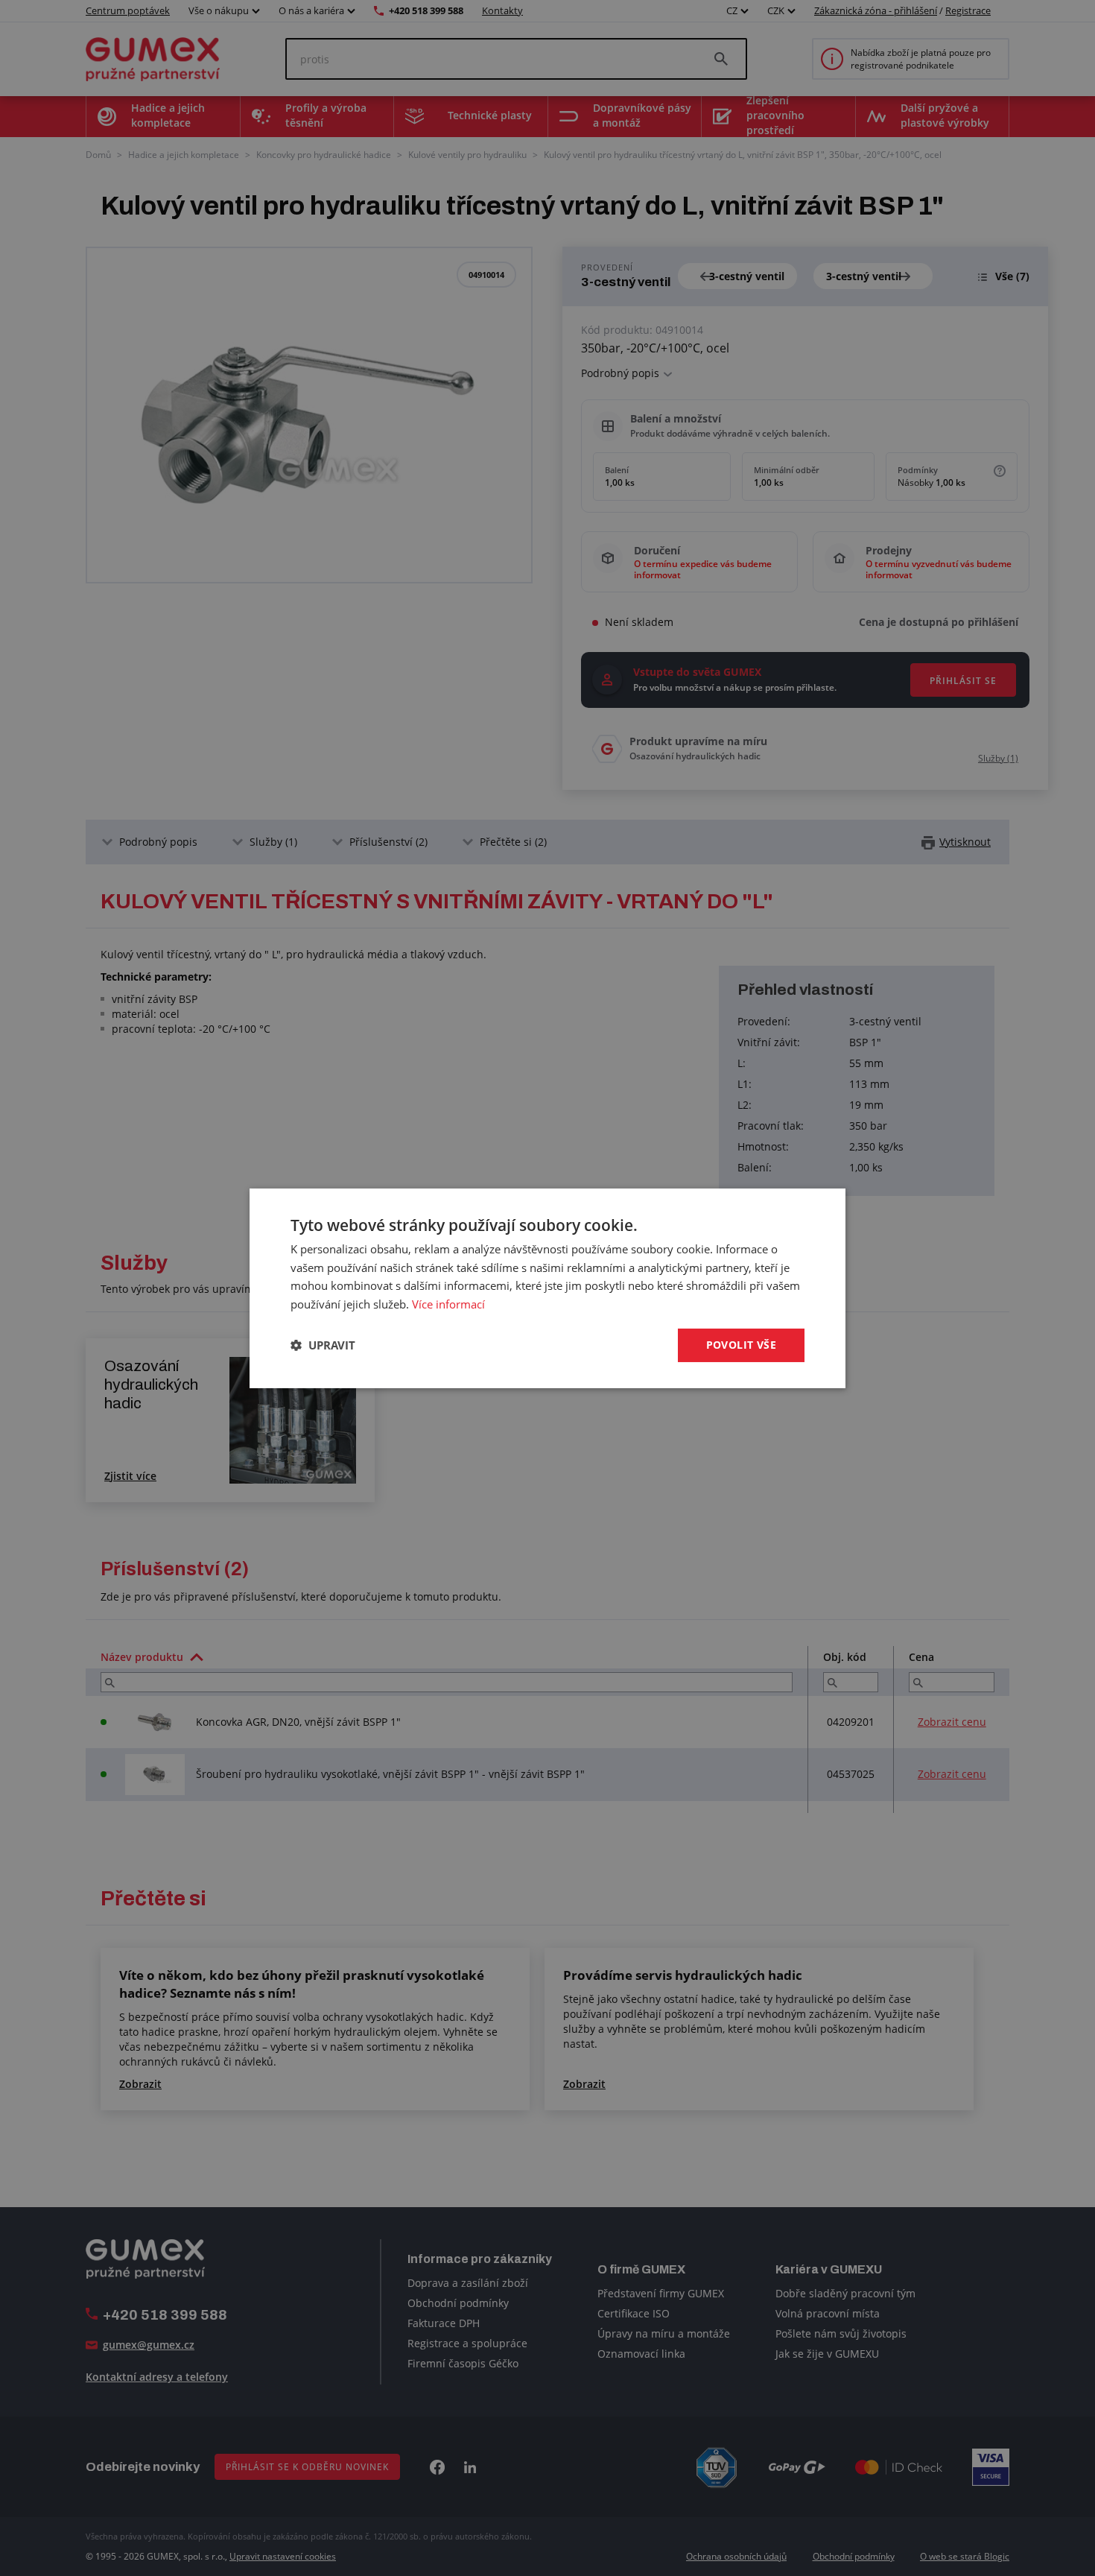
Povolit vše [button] (741, 1345)
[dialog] (547, 1288)
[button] (323, 1345)
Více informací (448, 1304)
